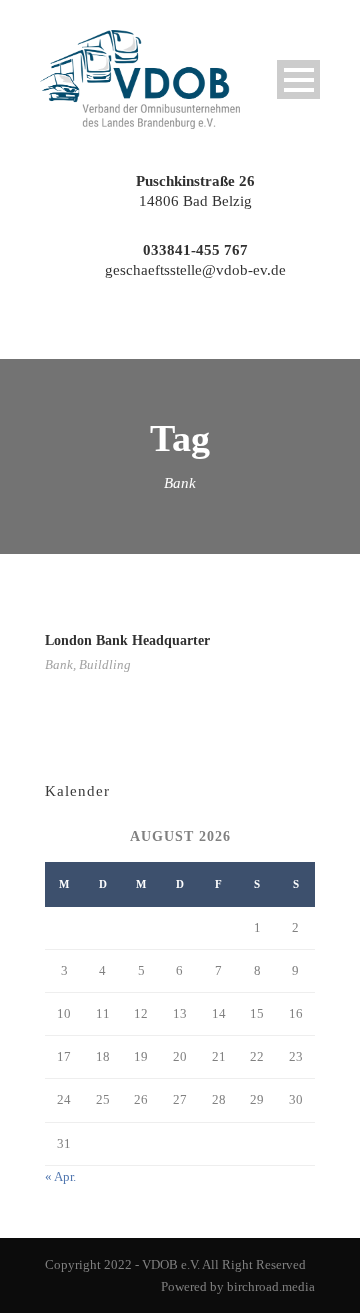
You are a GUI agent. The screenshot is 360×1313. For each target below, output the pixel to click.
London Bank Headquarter (127, 640)
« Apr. (60, 1176)
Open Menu (298, 79)
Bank (59, 664)
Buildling (105, 664)
